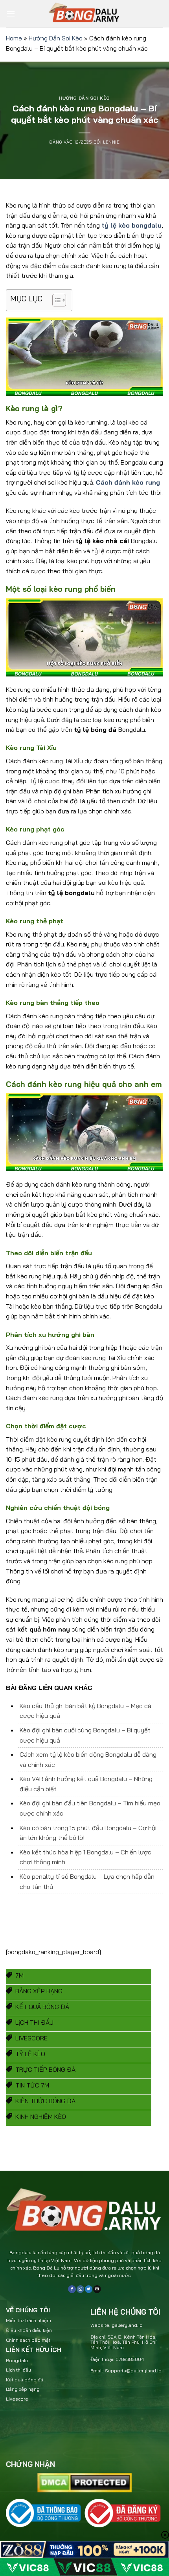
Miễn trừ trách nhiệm (28, 2320)
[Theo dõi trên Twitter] (89, 2289)
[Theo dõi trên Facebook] (72, 2289)
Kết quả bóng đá (25, 2380)
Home (14, 38)
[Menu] (11, 14)
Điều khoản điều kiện (29, 2330)
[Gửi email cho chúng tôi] (97, 2289)
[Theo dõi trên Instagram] (80, 2289)
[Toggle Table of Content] (55, 300)
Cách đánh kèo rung (128, 482)
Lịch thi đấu (18, 2370)
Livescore (17, 2399)
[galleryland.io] (84, 14)
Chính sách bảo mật (28, 2340)
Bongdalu (17, 2360)
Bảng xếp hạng (23, 2389)
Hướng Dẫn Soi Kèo (56, 38)
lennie (111, 142)
